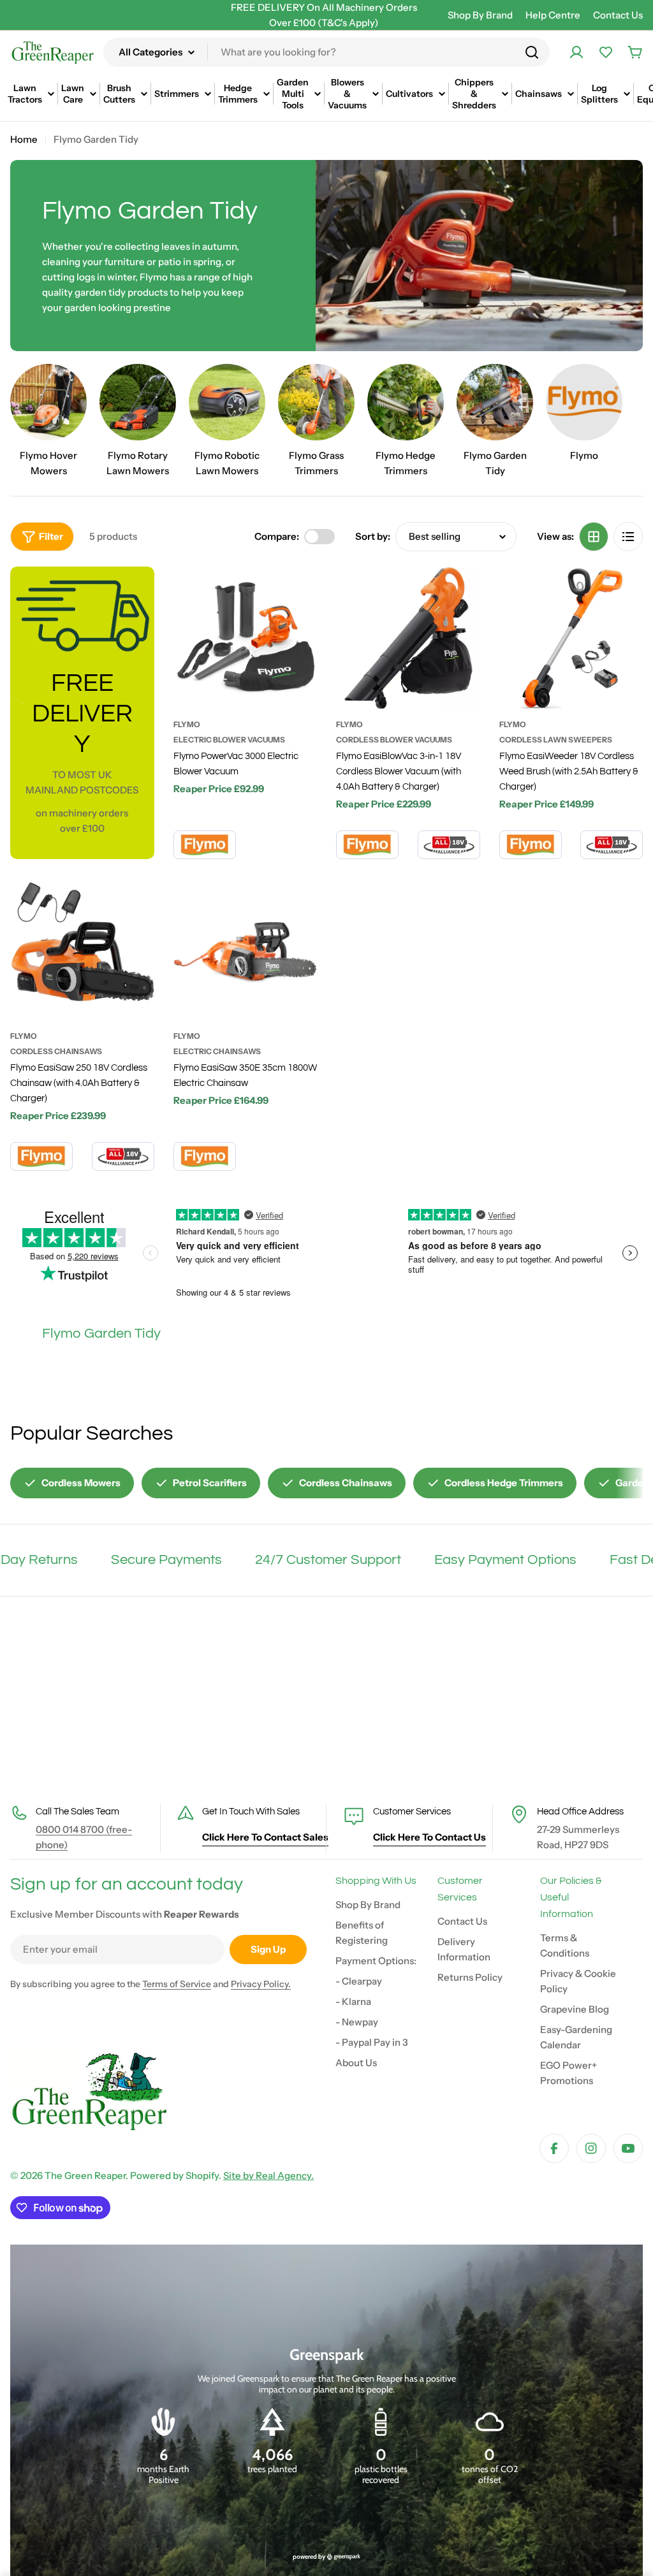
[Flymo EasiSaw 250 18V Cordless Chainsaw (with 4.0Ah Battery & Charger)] (82, 950)
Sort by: (373, 536)
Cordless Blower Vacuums (394, 740)
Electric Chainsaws (217, 1051)
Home (24, 139)
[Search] (532, 52)
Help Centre (553, 15)
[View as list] (628, 537)
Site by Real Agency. (268, 2175)
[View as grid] (594, 537)
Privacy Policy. (261, 1984)
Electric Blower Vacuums (229, 740)
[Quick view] (299, 594)
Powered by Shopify (174, 2175)
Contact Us (618, 15)
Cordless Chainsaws (56, 1051)
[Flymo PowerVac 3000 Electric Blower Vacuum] (246, 639)
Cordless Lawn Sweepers (556, 740)
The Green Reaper (85, 2175)
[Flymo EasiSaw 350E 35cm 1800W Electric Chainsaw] (246, 950)
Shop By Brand (480, 15)
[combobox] (326, 52)
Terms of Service (177, 1984)
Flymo (187, 724)
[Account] (576, 52)
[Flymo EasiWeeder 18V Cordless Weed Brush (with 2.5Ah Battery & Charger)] (571, 639)
